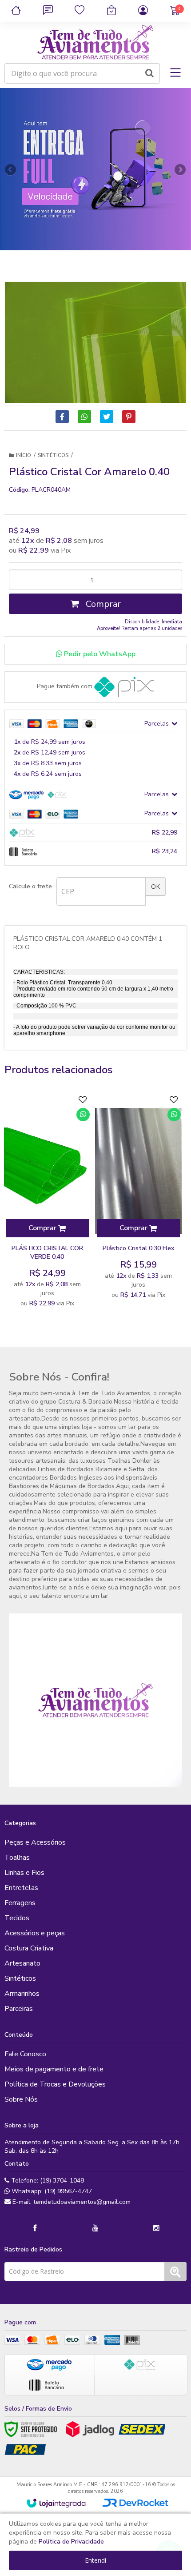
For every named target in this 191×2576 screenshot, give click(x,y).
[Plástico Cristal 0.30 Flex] (138, 1198)
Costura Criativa (29, 1948)
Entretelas (21, 1888)
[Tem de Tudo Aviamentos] (95, 43)
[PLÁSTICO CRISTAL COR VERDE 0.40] (47, 1202)
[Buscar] (149, 73)
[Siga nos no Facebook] (35, 2228)
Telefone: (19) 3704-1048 (47, 2181)
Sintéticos (53, 455)
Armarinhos (22, 1994)
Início (24, 455)
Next (180, 167)
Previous (11, 169)
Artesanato (22, 1963)
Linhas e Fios (24, 1873)
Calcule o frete (30, 886)
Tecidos (17, 1918)
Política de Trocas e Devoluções (55, 2084)
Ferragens (20, 1903)
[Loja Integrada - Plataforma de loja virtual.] (56, 2503)
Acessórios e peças (35, 1933)
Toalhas (17, 1858)
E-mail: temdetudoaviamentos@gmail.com (71, 2202)
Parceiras (19, 2009)
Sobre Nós (21, 2099)
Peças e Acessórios (35, 1842)
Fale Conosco (25, 2054)
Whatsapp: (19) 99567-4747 (51, 2191)
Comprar (102, 604)
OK (155, 886)
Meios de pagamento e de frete (54, 2069)
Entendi (95, 2560)
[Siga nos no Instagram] (156, 2228)
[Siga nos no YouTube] (95, 2228)
